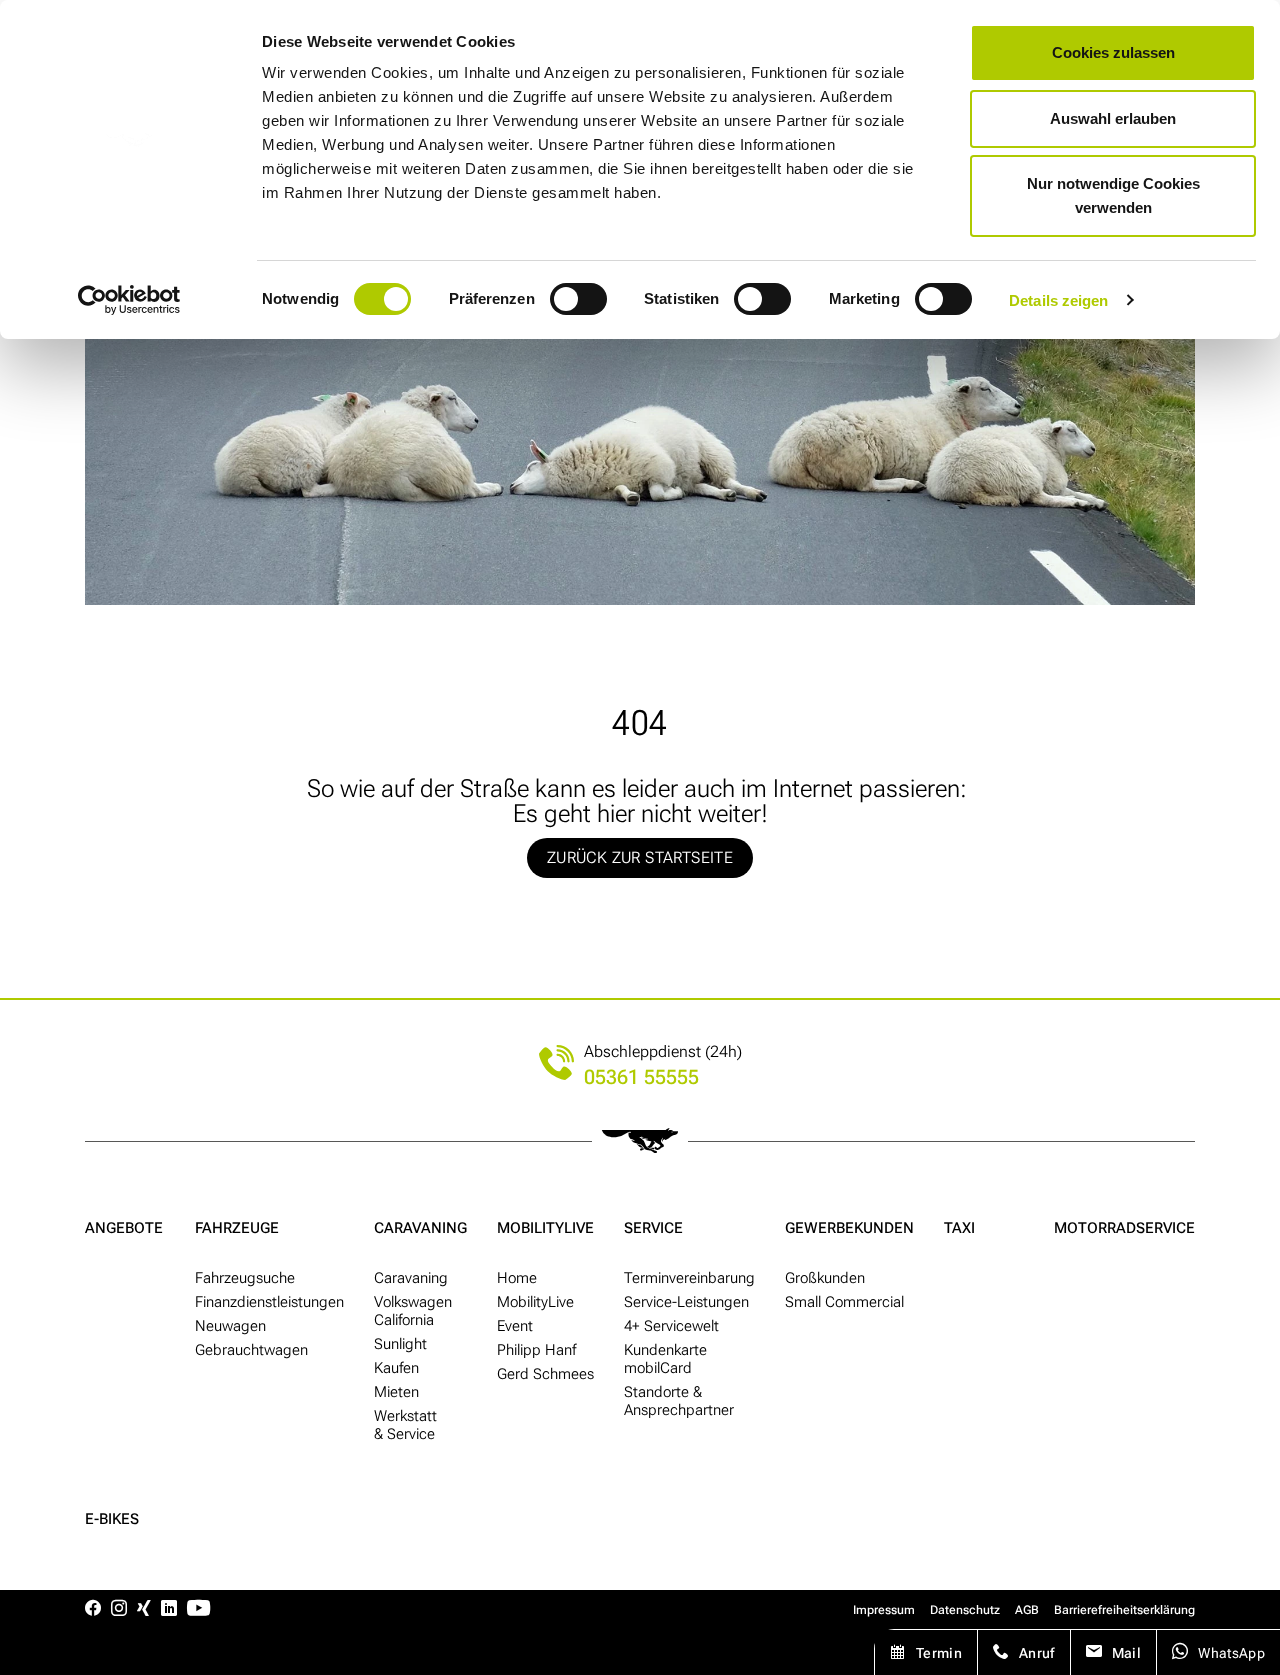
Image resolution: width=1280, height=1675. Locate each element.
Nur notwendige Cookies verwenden (1113, 195)
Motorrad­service (1124, 1228)
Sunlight (400, 1344)
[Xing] (144, 1609)
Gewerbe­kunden (849, 1228)
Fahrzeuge (237, 1228)
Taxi (959, 1228)
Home (517, 1278)
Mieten (396, 1392)
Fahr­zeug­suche (245, 1278)
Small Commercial (844, 1302)
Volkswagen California (413, 1311)
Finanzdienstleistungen (269, 1302)
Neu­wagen (230, 1326)
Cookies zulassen (1113, 52)
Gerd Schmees (545, 1374)
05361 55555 (641, 1077)
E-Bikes (112, 1519)
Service (653, 1228)
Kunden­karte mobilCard (665, 1359)
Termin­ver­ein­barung (689, 1278)
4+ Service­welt (671, 1326)
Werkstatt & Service (405, 1425)
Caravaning (420, 1228)
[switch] (578, 299)
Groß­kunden (825, 1278)
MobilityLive (545, 1228)
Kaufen (396, 1368)
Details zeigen (1058, 300)
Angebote (124, 1228)
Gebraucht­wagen (251, 1350)
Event (515, 1326)
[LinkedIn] (169, 1609)
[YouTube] (198, 1609)
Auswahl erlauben (1113, 118)
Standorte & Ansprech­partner (679, 1401)
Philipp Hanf (536, 1350)
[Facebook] (93, 1609)
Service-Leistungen (686, 1302)
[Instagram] (119, 1609)
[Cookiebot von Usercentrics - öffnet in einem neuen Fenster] (129, 300)
